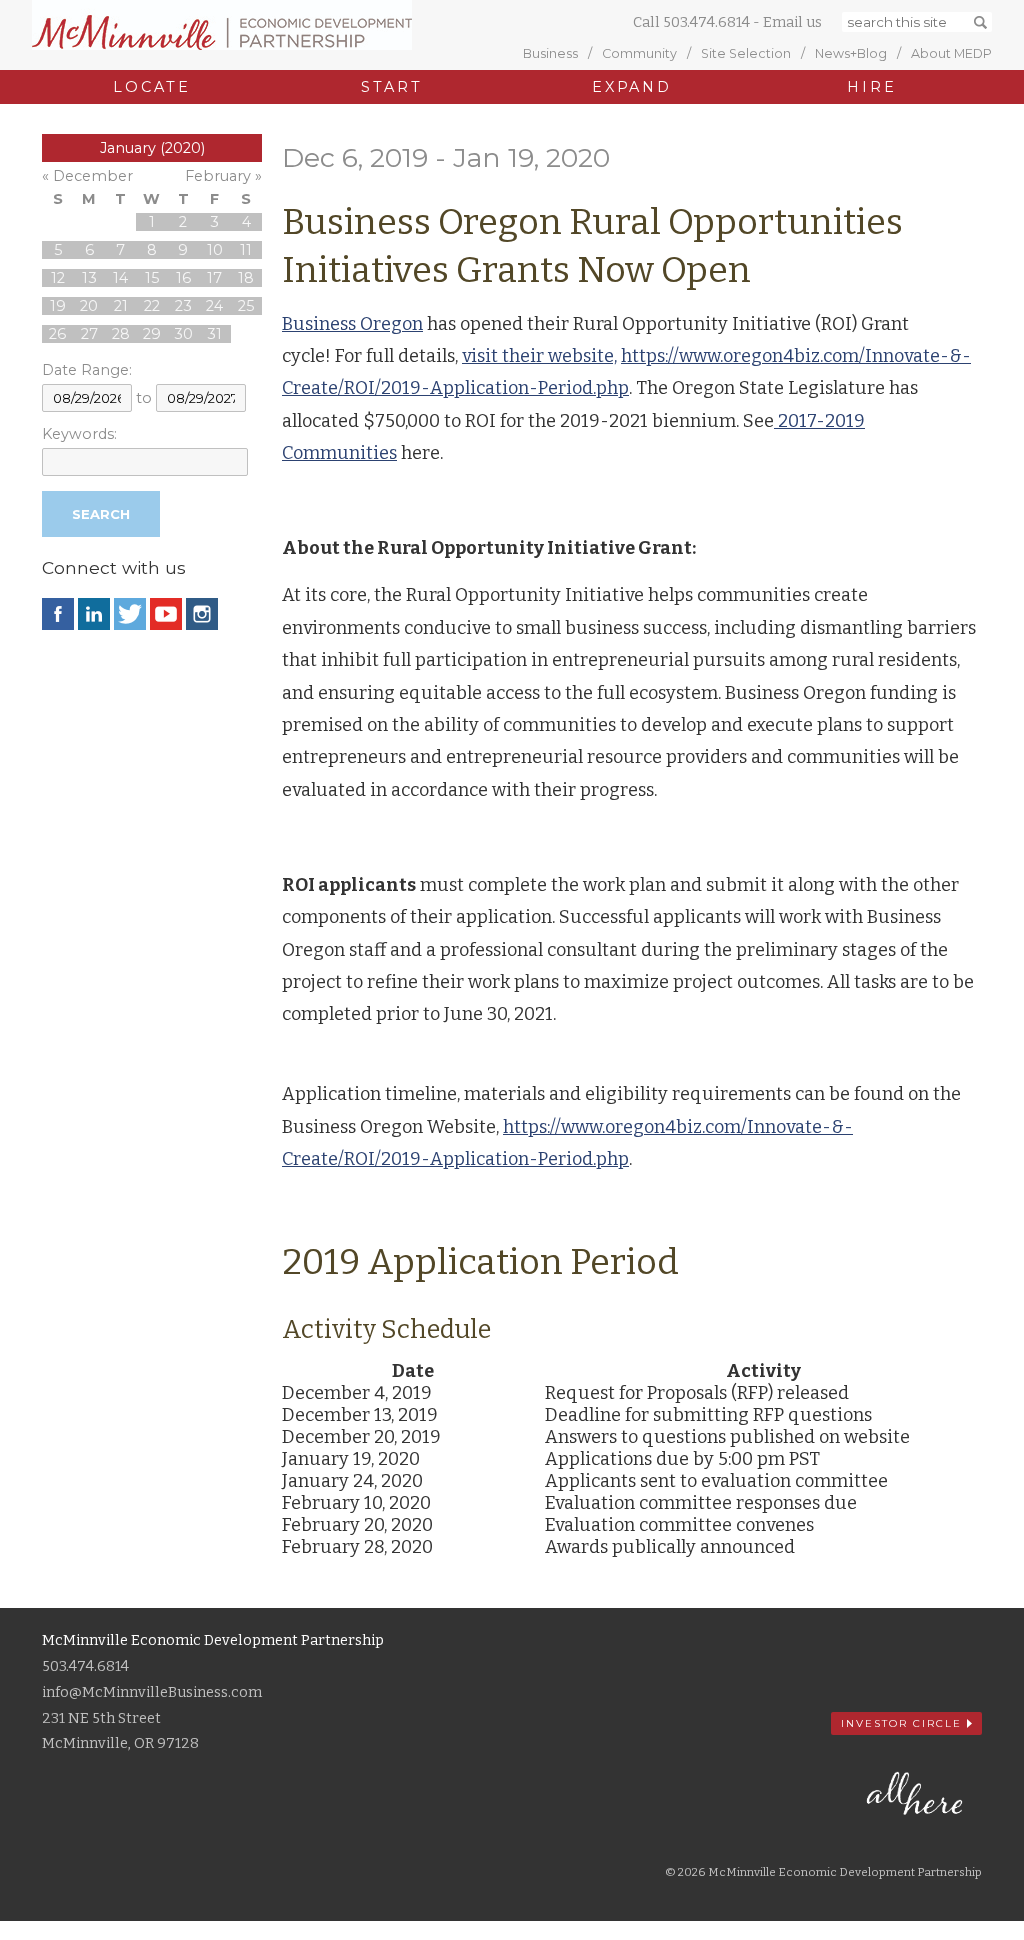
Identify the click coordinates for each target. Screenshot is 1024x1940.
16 (183, 278)
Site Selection (746, 54)
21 (121, 306)
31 (214, 334)
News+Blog (851, 54)
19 (58, 306)
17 (214, 278)
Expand (632, 87)
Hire (872, 87)
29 (152, 334)
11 (246, 250)
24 (214, 306)
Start (391, 87)
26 (57, 334)
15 (152, 278)
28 (121, 334)
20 (89, 306)
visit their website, (539, 356)
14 (120, 278)
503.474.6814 (706, 22)
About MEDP (951, 54)
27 (89, 334)
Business (550, 54)
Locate (151, 87)
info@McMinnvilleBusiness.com (152, 1692)
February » (223, 176)
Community (639, 54)
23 (183, 306)
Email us (792, 22)
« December (87, 176)
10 (215, 250)
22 (152, 306)
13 (89, 278)
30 (183, 334)
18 (246, 278)
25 (246, 306)
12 (58, 278)
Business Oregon (352, 324)
